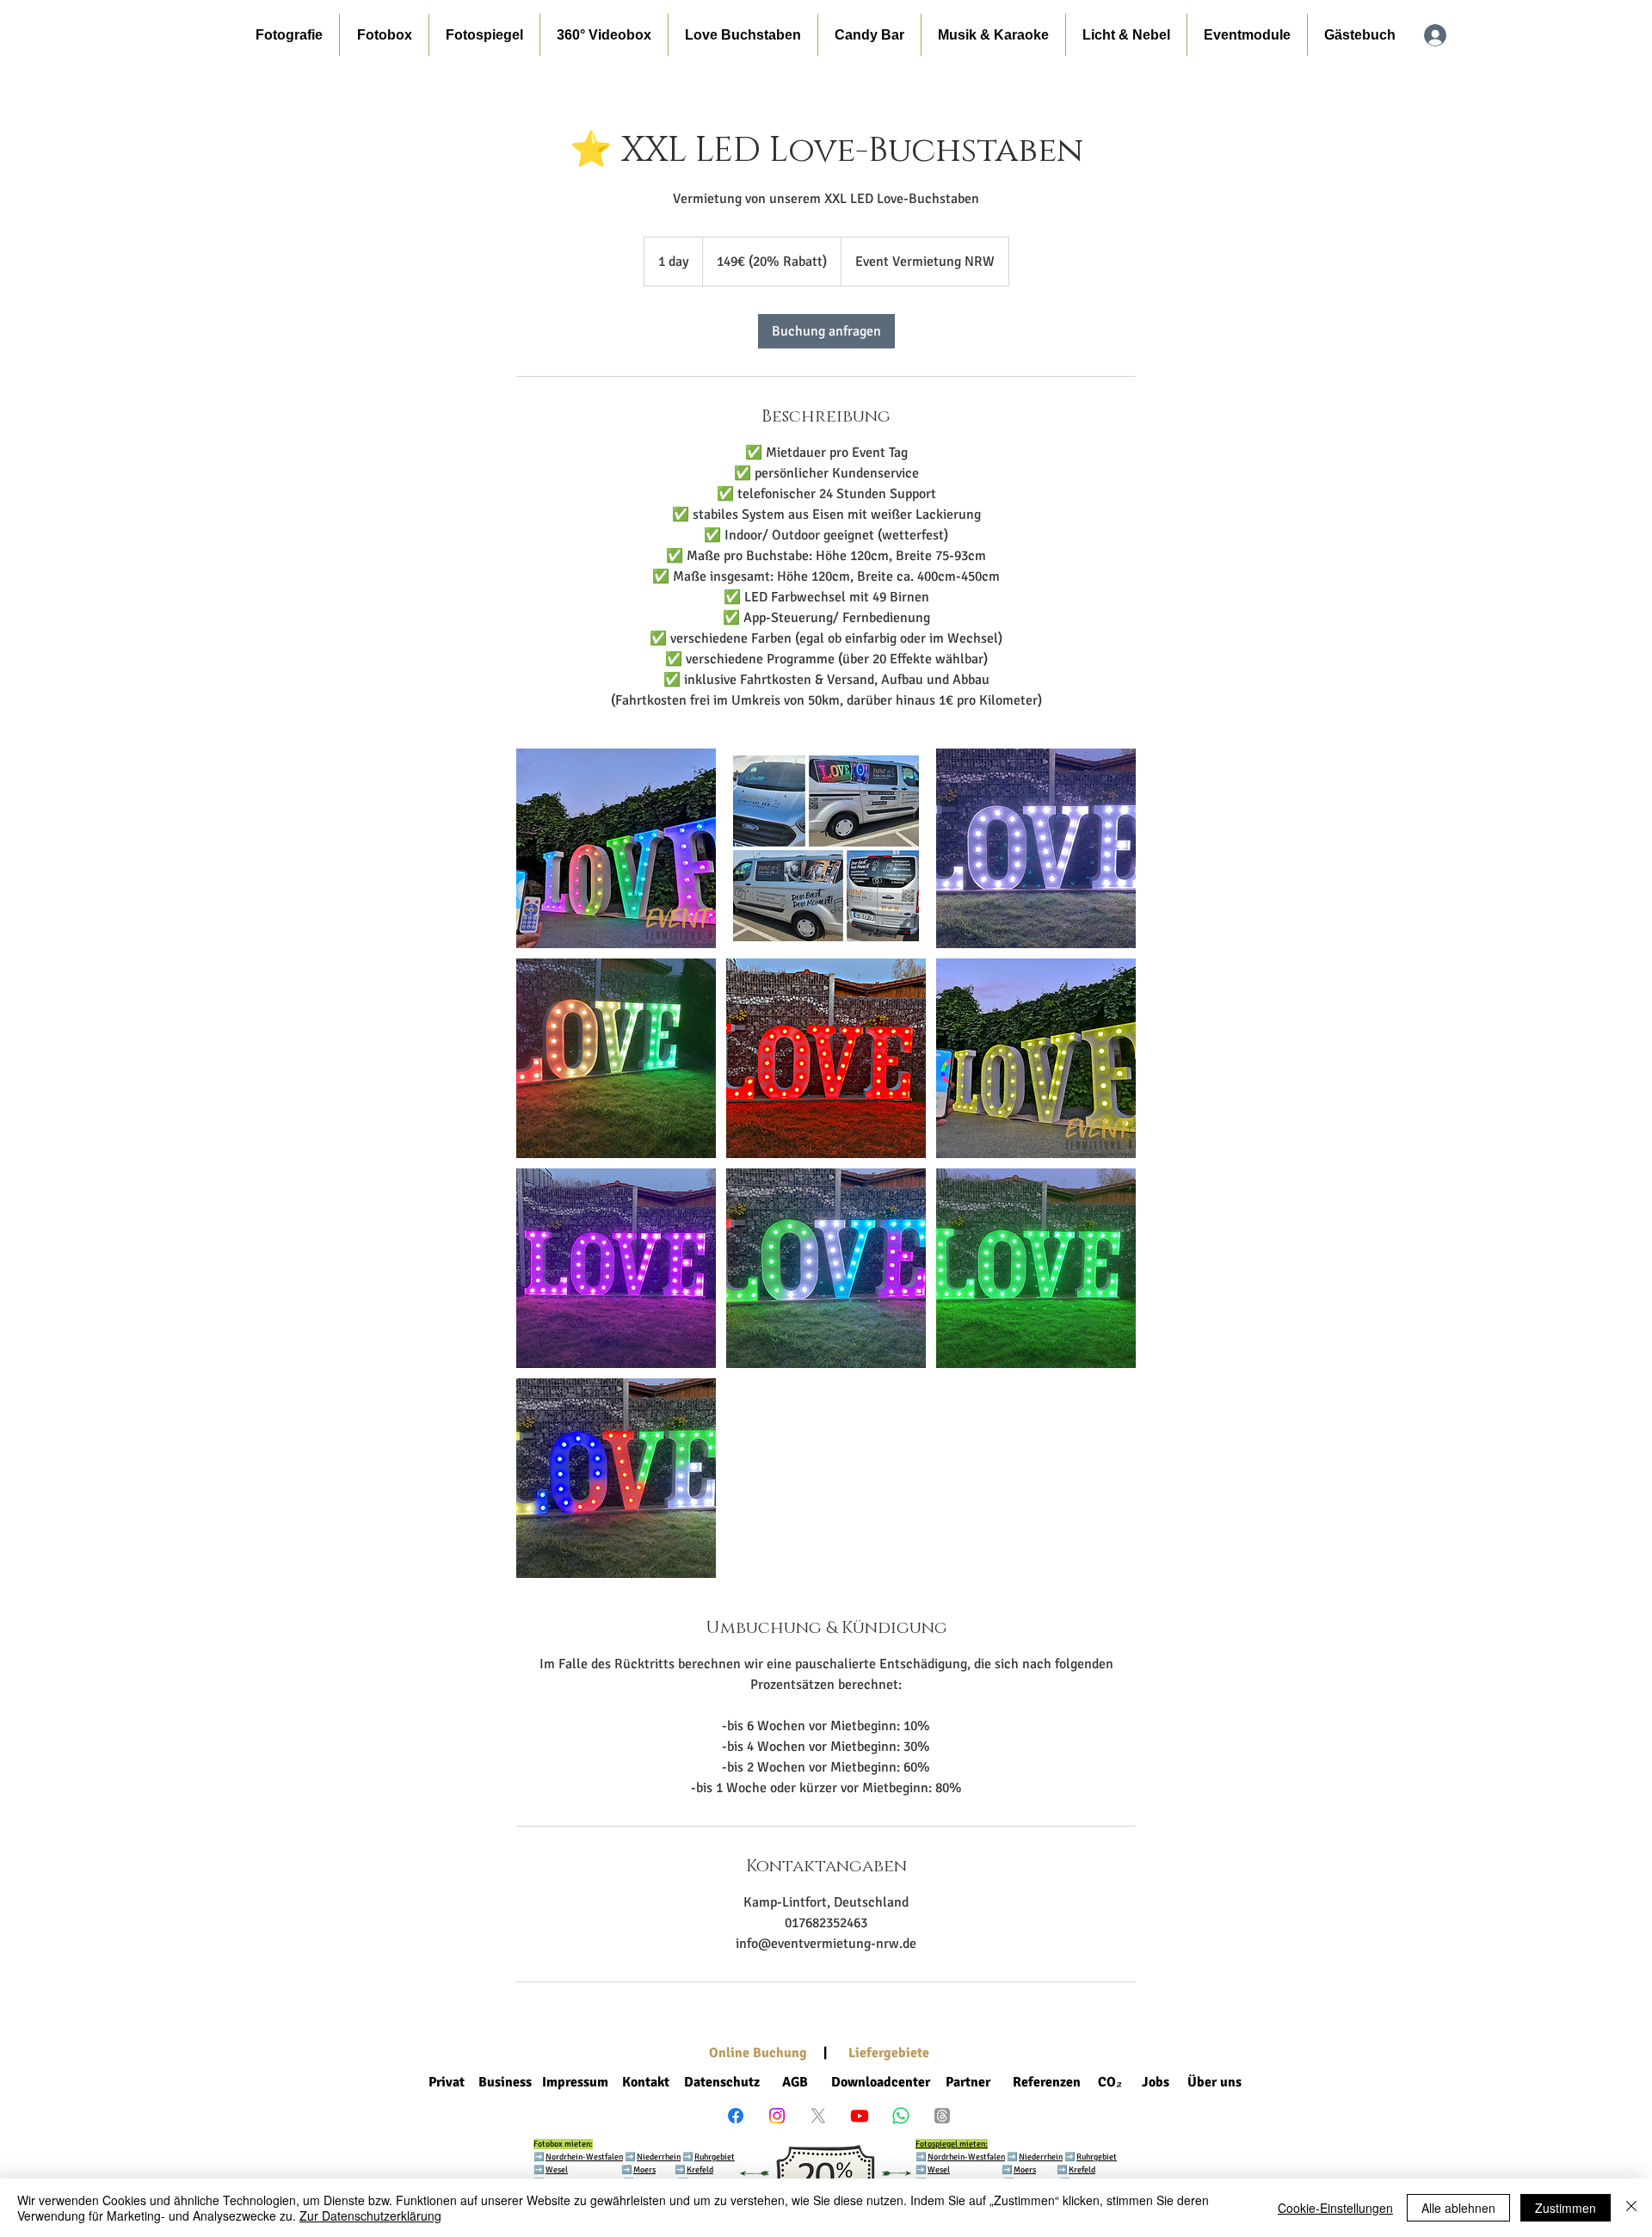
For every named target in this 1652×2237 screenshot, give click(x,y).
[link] (826, 331)
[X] (818, 2116)
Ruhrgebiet (715, 2157)
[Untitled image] (616, 848)
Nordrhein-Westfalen (584, 2157)
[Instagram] (777, 2116)
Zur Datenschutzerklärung (370, 2215)
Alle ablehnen (1458, 2208)
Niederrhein (1041, 2157)
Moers (644, 2170)
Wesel (557, 2170)
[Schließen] (1631, 2208)
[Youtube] (860, 2116)
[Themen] (942, 2116)
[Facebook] (736, 2116)
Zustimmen (1566, 2208)
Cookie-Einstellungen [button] (1335, 2208)
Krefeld (700, 2170)
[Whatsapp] (901, 2116)
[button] (384, 35)
